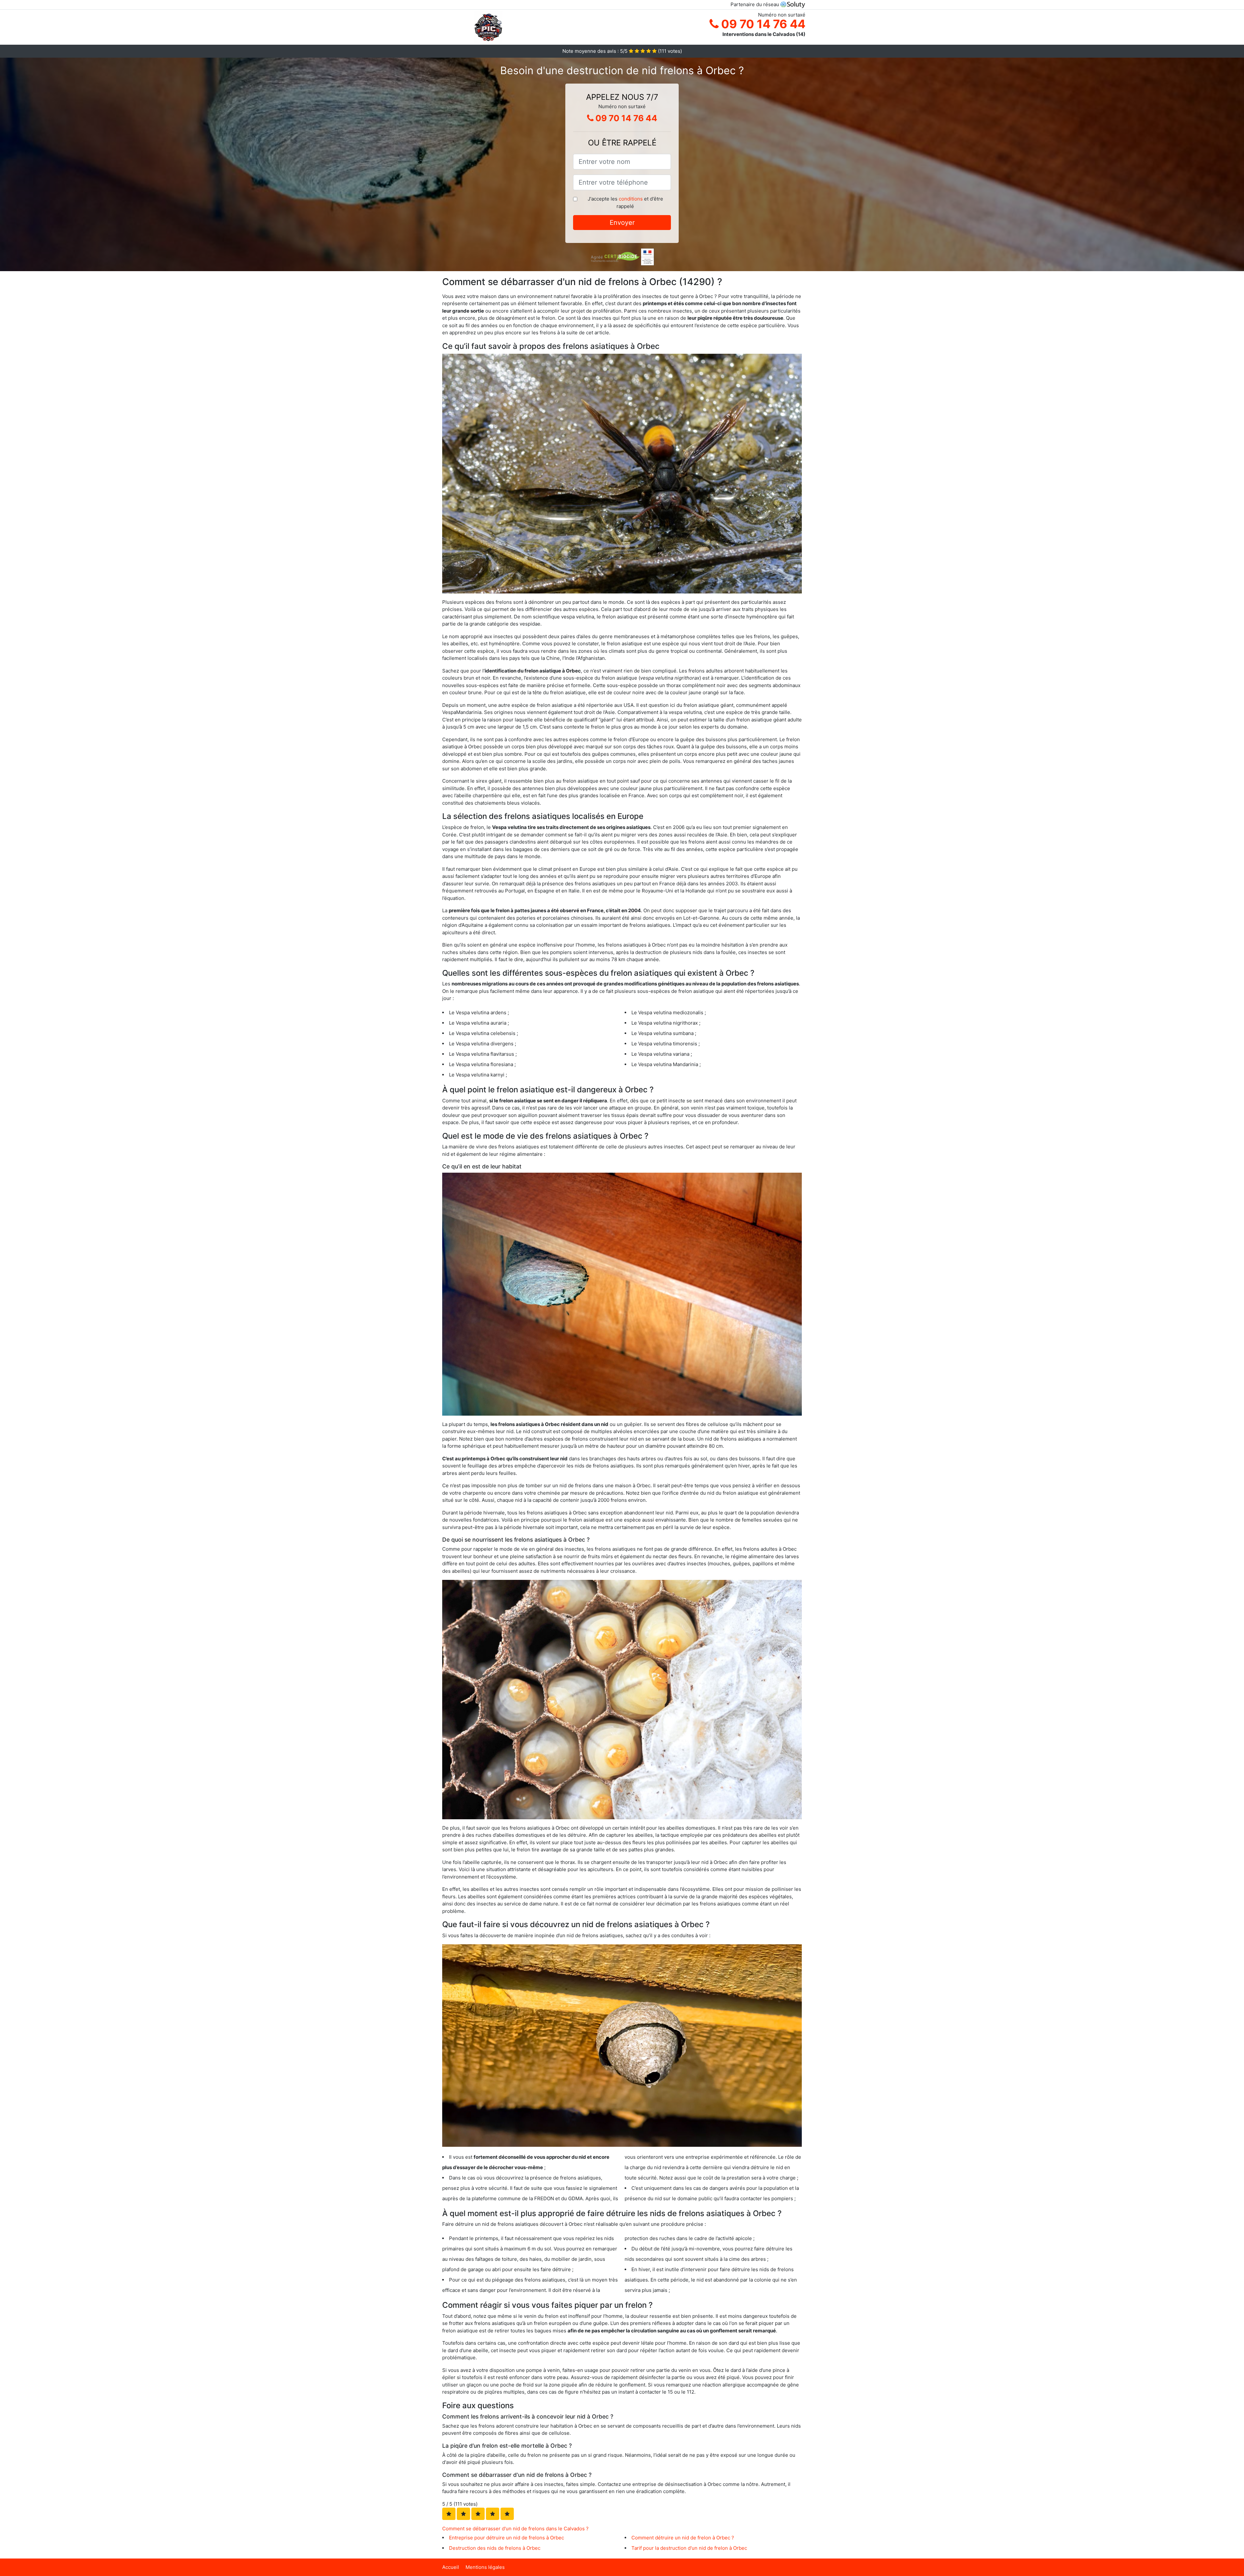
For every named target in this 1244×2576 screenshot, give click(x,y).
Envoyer (622, 223)
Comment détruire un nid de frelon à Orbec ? (683, 2538)
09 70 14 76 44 (762, 24)
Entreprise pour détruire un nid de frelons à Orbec (507, 2538)
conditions (631, 199)
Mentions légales (485, 2567)
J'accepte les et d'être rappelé (625, 202)
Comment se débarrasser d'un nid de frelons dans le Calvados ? (515, 2529)
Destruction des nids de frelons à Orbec (495, 2548)
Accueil (451, 2567)
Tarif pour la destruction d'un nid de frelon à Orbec (689, 2548)
